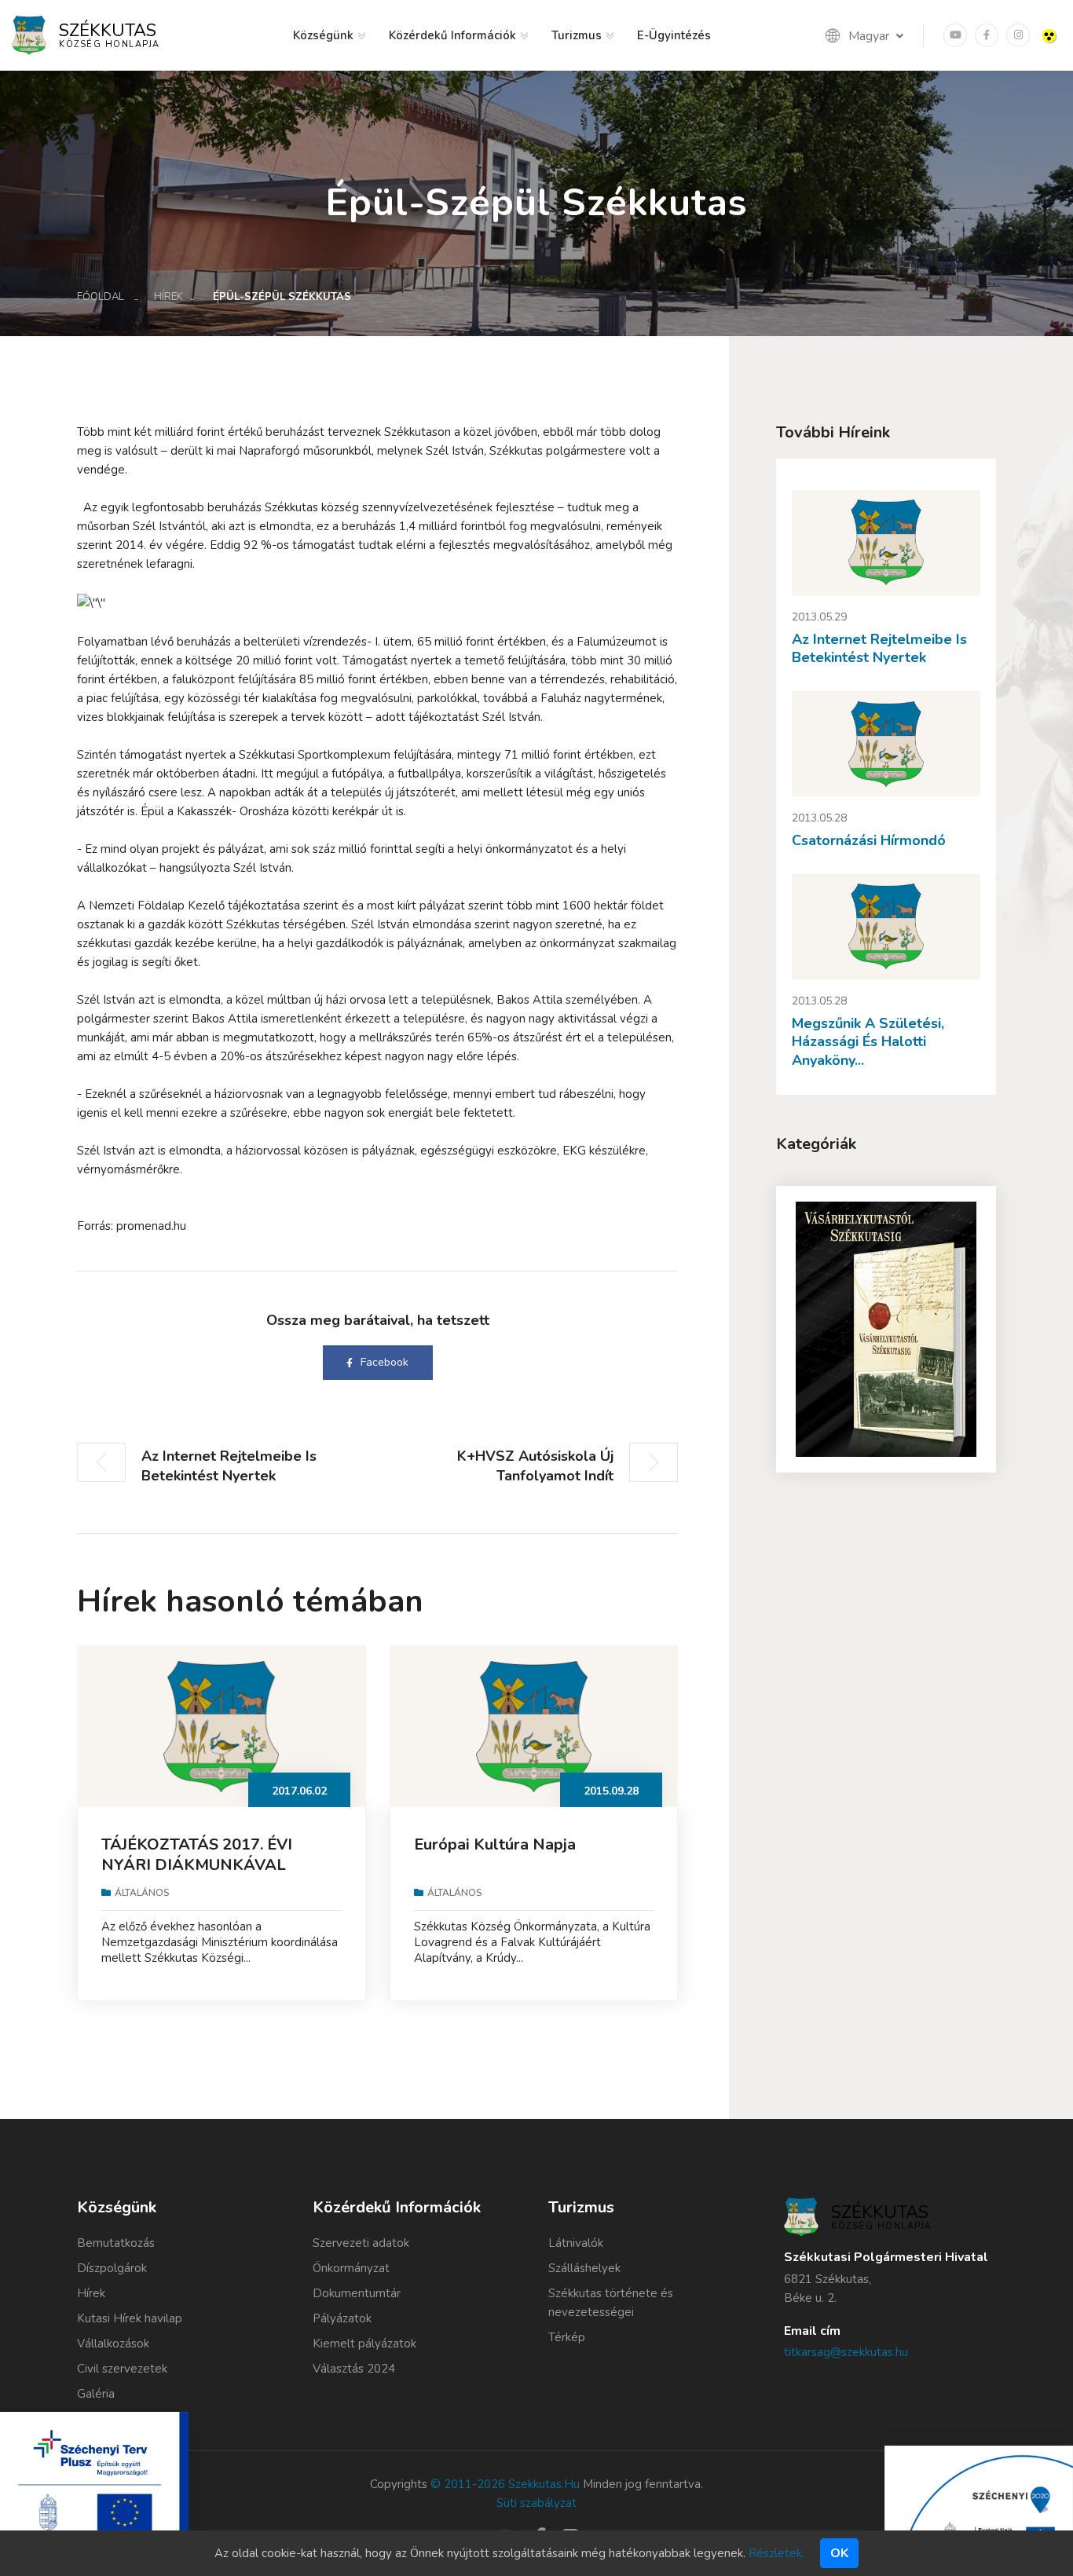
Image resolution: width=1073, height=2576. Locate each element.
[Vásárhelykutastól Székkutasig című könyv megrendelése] (886, 1329)
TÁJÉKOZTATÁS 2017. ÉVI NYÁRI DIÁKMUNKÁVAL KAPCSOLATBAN (197, 1865)
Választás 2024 (354, 2369)
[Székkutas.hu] (29, 35)
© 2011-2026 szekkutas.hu (505, 2484)
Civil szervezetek (122, 2369)
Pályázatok (342, 2318)
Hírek (168, 297)
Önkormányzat (351, 2268)
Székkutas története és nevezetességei (611, 2303)
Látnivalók (576, 2243)
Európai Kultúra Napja (495, 1844)
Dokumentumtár (357, 2293)
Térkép (567, 2337)
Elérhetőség (327, 106)
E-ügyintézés (674, 35)
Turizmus (577, 35)
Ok (839, 2553)
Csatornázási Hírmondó (869, 840)
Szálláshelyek (584, 2268)
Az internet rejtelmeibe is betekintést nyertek (879, 648)
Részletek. (776, 2553)
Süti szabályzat (536, 2503)
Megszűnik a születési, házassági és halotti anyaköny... (868, 1042)
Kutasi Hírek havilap (130, 2318)
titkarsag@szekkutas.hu (846, 2352)
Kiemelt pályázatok (364, 2344)
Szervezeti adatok (361, 2243)
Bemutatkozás (116, 2243)
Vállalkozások (113, 2344)
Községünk (323, 35)
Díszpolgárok (112, 2268)
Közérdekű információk (452, 35)
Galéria (96, 2394)
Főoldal (101, 297)
